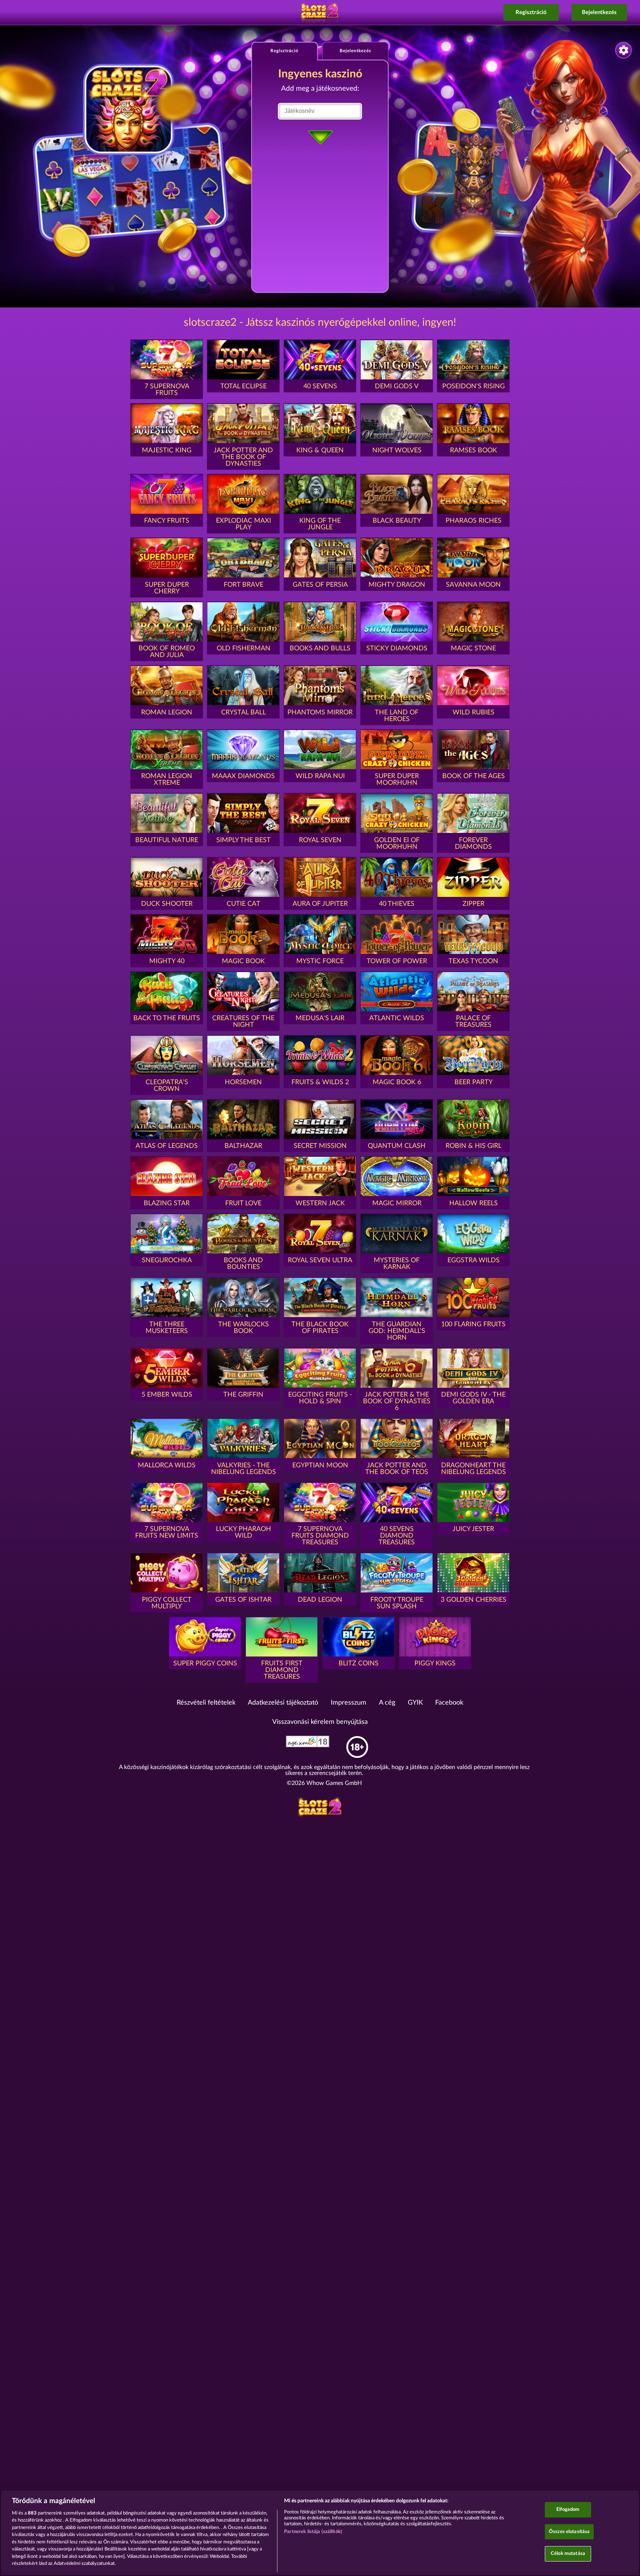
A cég (387, 1703)
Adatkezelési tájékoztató (283, 1703)
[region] (320, 2533)
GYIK (415, 1703)
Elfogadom (568, 2510)
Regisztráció (531, 12)
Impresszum (349, 1703)
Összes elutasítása (569, 2532)
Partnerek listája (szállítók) (313, 2532)
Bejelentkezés (599, 12)
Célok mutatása (568, 2554)
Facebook (449, 1703)
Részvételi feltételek (206, 1703)
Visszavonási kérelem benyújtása (320, 1722)
